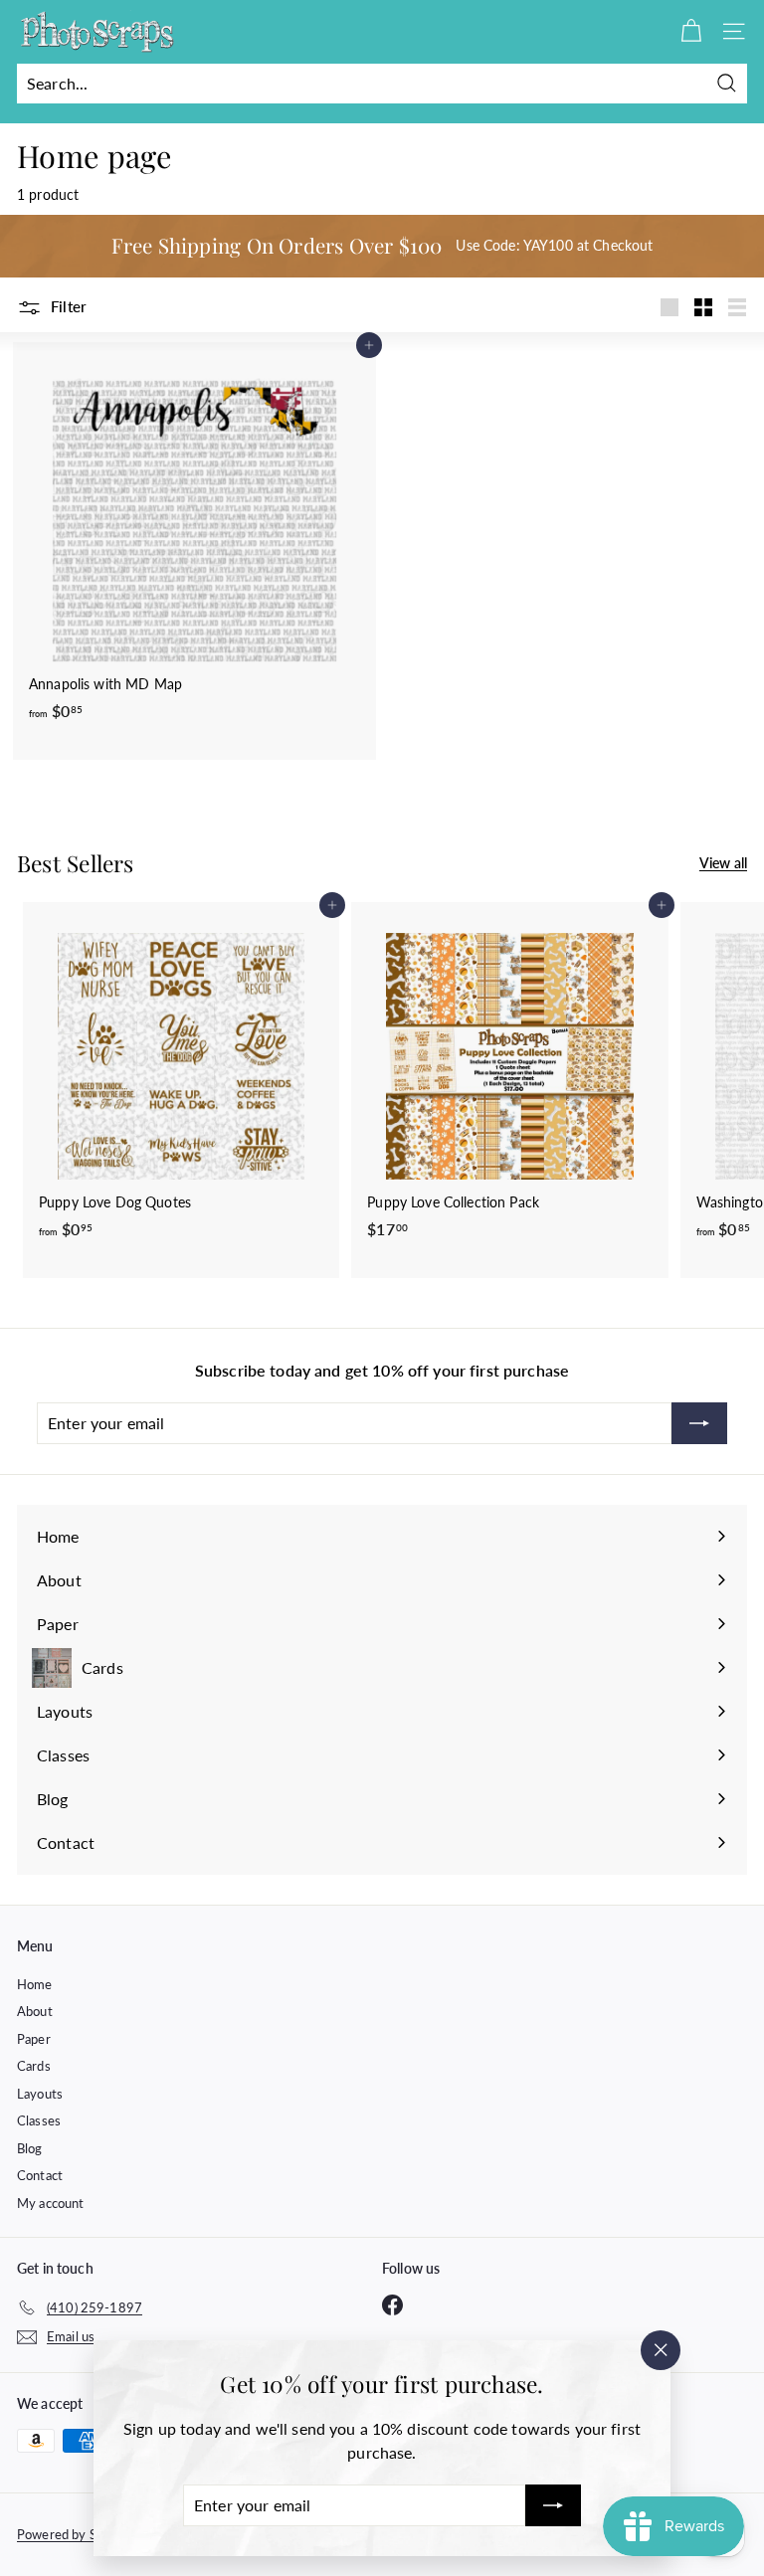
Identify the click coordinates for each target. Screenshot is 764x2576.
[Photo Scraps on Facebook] (392, 2304)
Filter (67, 306)
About (35, 2011)
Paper (34, 2039)
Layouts (40, 2094)
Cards (34, 2066)
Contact (40, 2175)
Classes (39, 2120)
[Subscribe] (553, 2505)
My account (50, 2203)
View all (723, 863)
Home (35, 1984)
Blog (30, 2148)
